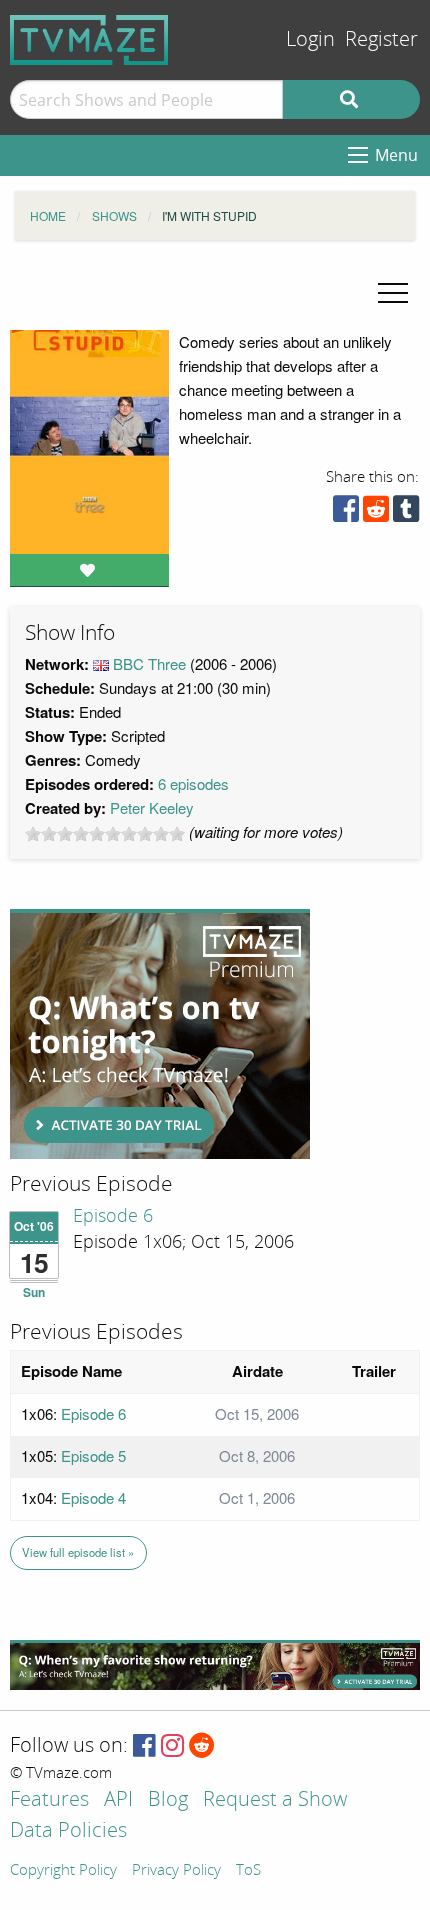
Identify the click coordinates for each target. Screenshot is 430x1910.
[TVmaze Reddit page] (202, 1746)
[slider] (105, 834)
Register (381, 39)
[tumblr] (406, 513)
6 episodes (193, 783)
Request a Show (275, 1800)
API (118, 1800)
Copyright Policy (63, 1871)
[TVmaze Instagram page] (172, 1746)
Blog (168, 1800)
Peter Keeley (152, 807)
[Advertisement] (160, 1034)
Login (310, 39)
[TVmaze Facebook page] (144, 1746)
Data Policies (68, 1831)
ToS (248, 1871)
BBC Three (149, 663)
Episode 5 (93, 1455)
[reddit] (376, 513)
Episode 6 (113, 1216)
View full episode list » (78, 1552)
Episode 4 (93, 1497)
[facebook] (346, 513)
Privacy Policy (176, 1871)
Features (49, 1800)
